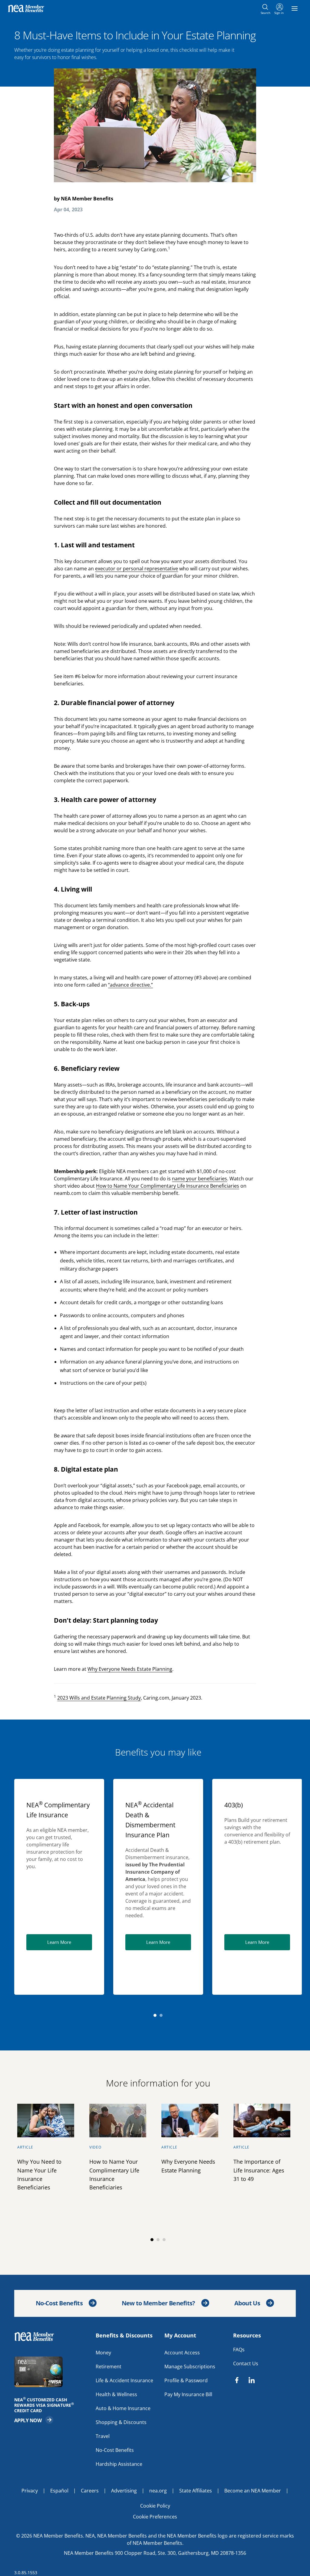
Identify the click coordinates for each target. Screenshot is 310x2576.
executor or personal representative (137, 569)
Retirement (109, 2367)
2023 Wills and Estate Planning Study (99, 1698)
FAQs (239, 2350)
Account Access (182, 2353)
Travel (103, 2436)
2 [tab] (161, 2015)
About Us (247, 2303)
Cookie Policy (155, 2506)
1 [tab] (155, 2015)
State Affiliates (196, 2491)
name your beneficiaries (200, 1179)
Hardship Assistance (119, 2464)
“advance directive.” (130, 985)
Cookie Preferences (155, 2517)
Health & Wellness (116, 2394)
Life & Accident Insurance (124, 2380)
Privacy (30, 2491)
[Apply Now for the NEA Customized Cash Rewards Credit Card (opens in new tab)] (52, 2372)
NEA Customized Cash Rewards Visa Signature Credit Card (46, 2405)
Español (59, 2491)
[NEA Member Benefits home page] (37, 2337)
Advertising (124, 2491)
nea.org (158, 2491)
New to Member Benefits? (158, 2303)
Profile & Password (186, 2380)
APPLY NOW (34, 2420)
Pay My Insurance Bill (188, 2394)
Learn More (70, 1942)
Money (103, 2353)
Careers (90, 2491)
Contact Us (246, 2363)
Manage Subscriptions (190, 2367)
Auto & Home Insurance (123, 2408)
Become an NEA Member (253, 2491)
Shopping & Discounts (121, 2422)
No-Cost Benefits (59, 2303)
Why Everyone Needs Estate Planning (130, 1669)
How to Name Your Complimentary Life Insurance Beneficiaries (168, 1186)
